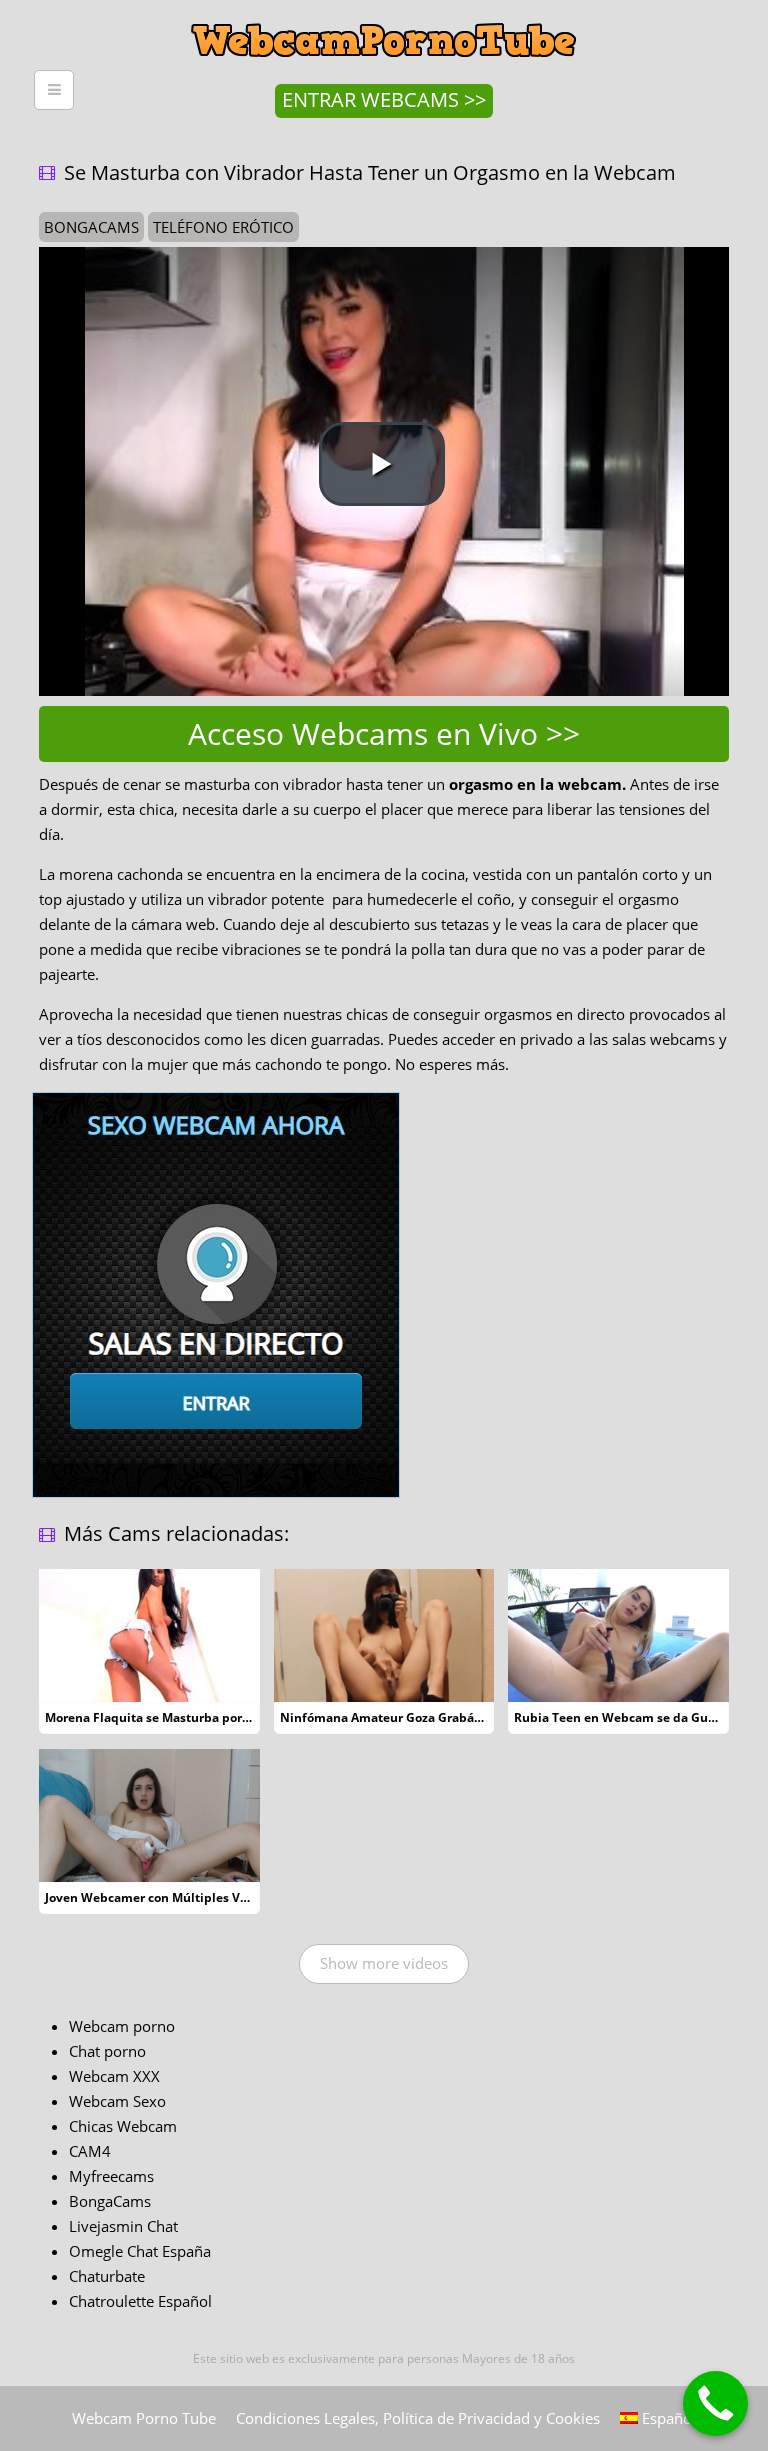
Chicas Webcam (123, 2126)
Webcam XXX (114, 2076)
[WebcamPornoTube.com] (384, 15)
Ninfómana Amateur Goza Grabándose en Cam (419, 1717)
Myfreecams (111, 2176)
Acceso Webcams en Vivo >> (384, 733)
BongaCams (110, 2201)
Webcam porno (122, 2026)
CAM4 (90, 2151)
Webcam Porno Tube (144, 2418)
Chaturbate (107, 2276)
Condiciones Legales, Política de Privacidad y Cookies (418, 2418)
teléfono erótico (223, 227)
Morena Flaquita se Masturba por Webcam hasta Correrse (215, 1717)
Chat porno (107, 2051)
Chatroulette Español (140, 2301)
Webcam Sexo (117, 2101)
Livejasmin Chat (123, 2226)
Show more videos (384, 1963)
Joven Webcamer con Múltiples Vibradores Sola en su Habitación (236, 1897)
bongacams (91, 227)
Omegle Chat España (140, 2251)
